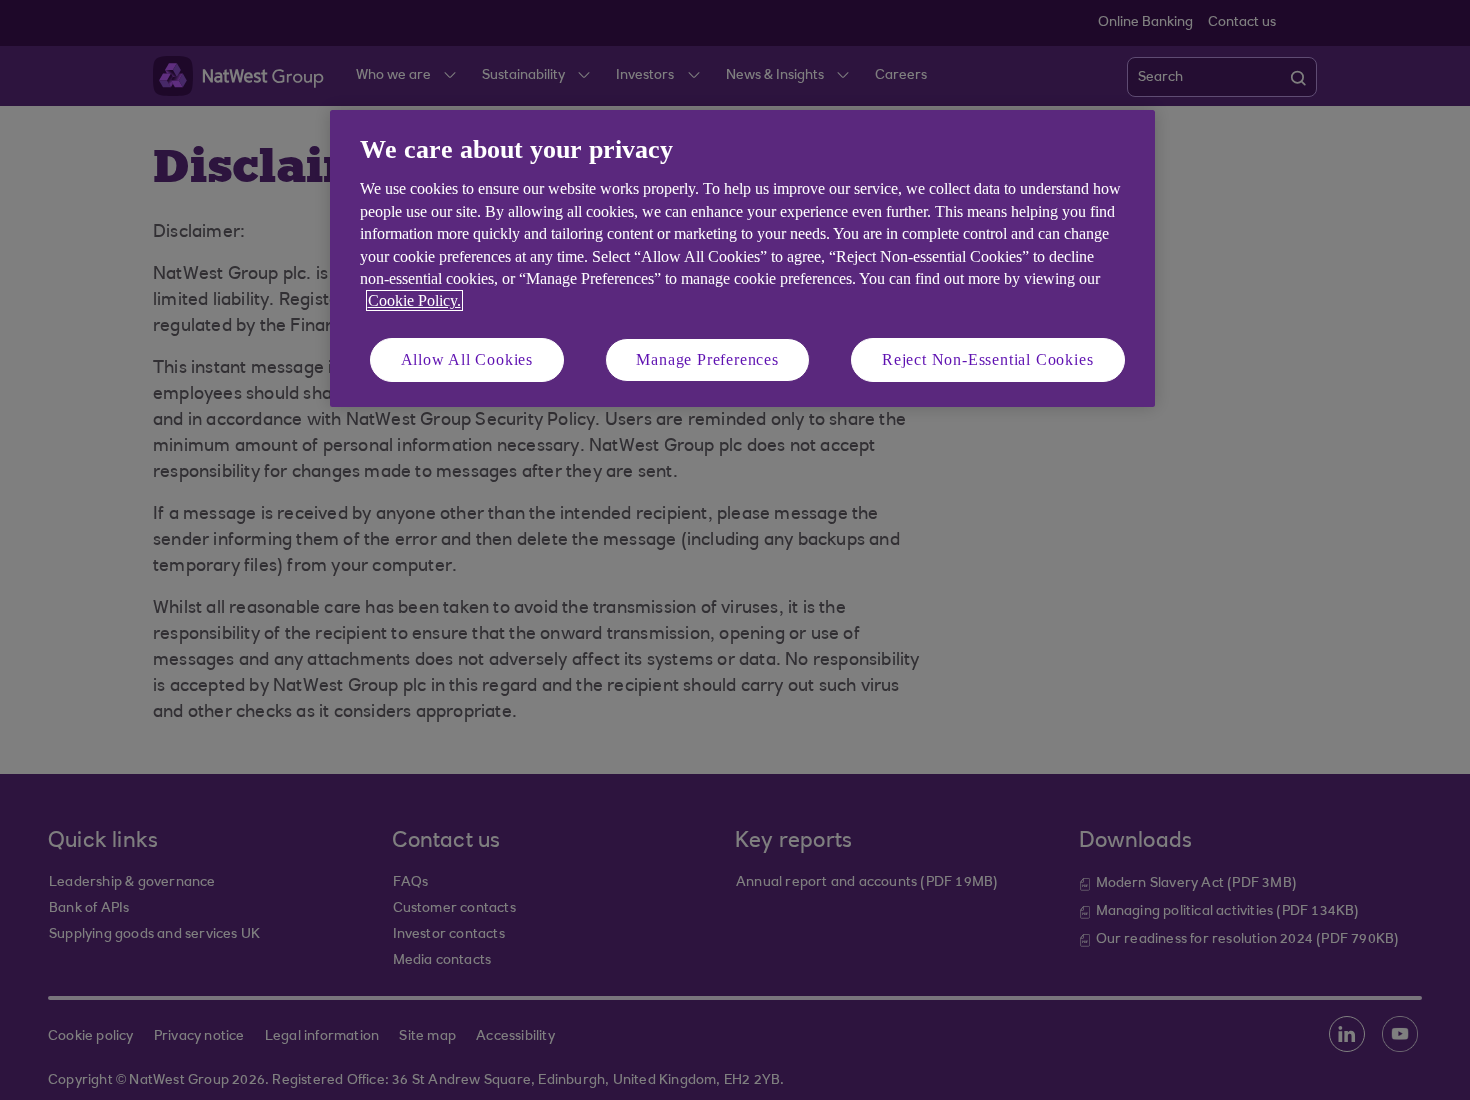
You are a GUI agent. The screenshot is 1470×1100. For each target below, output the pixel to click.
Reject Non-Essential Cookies (987, 359)
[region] (742, 258)
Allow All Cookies (467, 359)
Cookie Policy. (414, 300)
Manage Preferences (707, 359)
